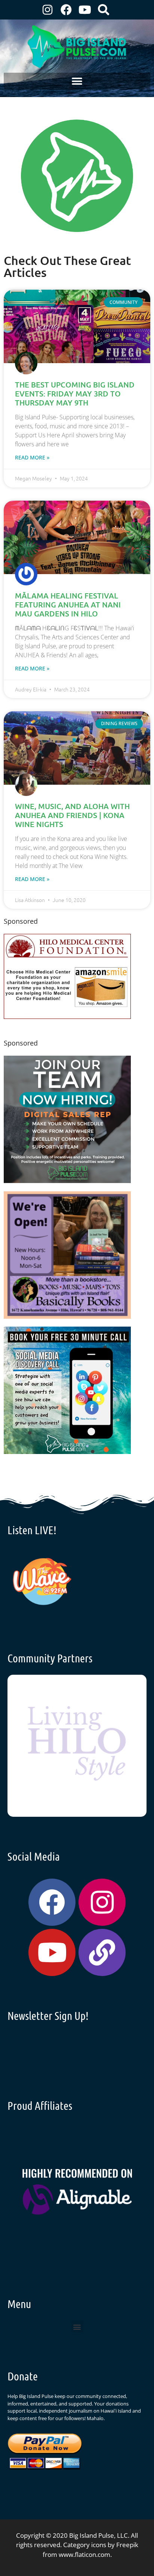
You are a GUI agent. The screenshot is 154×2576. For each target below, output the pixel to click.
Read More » (32, 457)
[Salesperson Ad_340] (67, 1181)
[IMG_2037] (67, 1452)
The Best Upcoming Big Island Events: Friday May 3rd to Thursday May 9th (75, 393)
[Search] (104, 10)
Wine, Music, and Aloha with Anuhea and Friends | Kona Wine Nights (72, 815)
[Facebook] (66, 10)
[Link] (102, 1952)
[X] (67, 1016)
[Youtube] (85, 10)
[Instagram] (47, 10)
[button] (77, 81)
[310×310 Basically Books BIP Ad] (67, 1316)
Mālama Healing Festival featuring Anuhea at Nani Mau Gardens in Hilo (68, 604)
